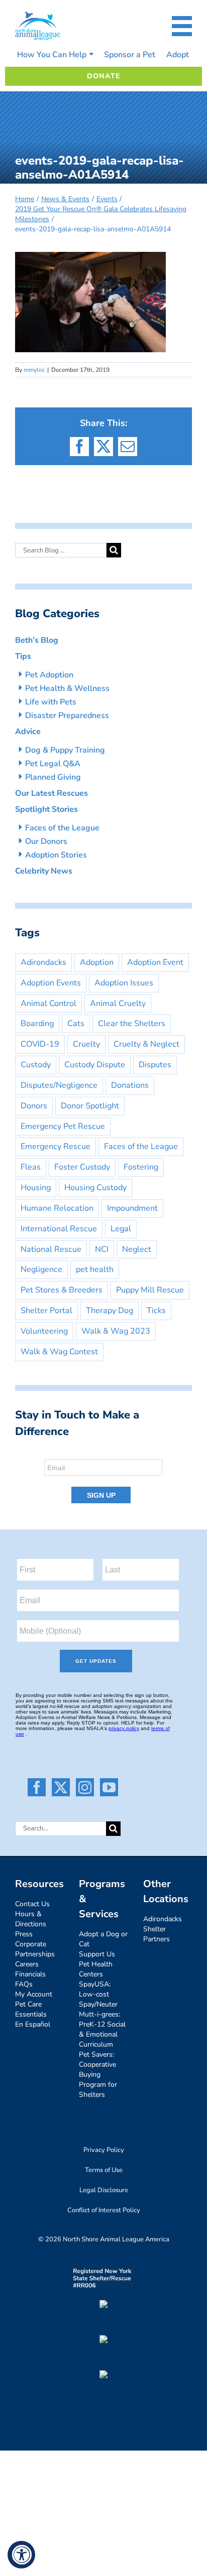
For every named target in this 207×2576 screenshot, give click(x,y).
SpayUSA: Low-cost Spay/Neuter (98, 1994)
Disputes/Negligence (59, 1085)
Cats (76, 1024)
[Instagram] (85, 1787)
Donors (34, 1106)
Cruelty (86, 1044)
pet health (95, 1269)
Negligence (41, 1269)
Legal (121, 1229)
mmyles (34, 370)
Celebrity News (44, 871)
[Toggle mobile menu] (182, 26)
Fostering (141, 1167)
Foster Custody (82, 1167)
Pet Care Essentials (31, 2009)
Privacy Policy (104, 2150)
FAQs (24, 1984)
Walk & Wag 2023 (116, 1331)
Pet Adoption (49, 675)
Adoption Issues (124, 983)
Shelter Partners (157, 1934)
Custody (36, 1065)
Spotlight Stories (46, 809)
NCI (102, 1249)
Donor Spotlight (90, 1106)
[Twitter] (61, 1787)
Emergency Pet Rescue (63, 1126)
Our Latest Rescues (51, 793)
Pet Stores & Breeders (62, 1290)
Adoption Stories (56, 855)
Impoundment (132, 1208)
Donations (130, 1085)
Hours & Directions (31, 1919)
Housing (36, 1188)
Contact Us (32, 1904)
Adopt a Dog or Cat (103, 1939)
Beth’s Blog (37, 640)
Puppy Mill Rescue (150, 1290)
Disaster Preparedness (67, 715)
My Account (34, 1994)
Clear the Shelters (132, 1024)
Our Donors (46, 841)
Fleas (31, 1167)
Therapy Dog (110, 1311)
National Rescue (51, 1249)
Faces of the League (62, 828)
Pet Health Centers (96, 1969)
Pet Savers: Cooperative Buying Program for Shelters (98, 2074)
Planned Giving (53, 777)
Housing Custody (95, 1188)
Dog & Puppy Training (65, 750)
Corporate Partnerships (35, 1949)
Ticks (156, 1311)
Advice (28, 732)
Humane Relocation (57, 1208)
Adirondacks (43, 962)
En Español (33, 2024)
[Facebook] (37, 1787)
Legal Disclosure (104, 2190)
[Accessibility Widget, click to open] (21, 2555)
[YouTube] (109, 1787)
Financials (30, 1974)
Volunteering (44, 1331)
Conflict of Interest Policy (104, 2210)
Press (24, 1934)
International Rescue (59, 1229)
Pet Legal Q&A (53, 764)
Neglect (137, 1249)
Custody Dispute (95, 1065)
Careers (27, 1964)
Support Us (97, 1954)
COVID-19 (40, 1044)
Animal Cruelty (118, 1004)
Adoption (97, 962)
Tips (23, 656)
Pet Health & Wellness (67, 688)
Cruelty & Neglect (146, 1044)
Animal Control (48, 1004)
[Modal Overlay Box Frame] (103, 1478)
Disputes (155, 1065)
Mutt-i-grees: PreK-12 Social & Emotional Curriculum (102, 2029)
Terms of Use (104, 2170)
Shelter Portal (46, 1311)
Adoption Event (155, 962)
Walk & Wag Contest (59, 1352)
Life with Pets (51, 702)
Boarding (37, 1024)
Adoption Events (51, 983)
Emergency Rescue (56, 1147)
